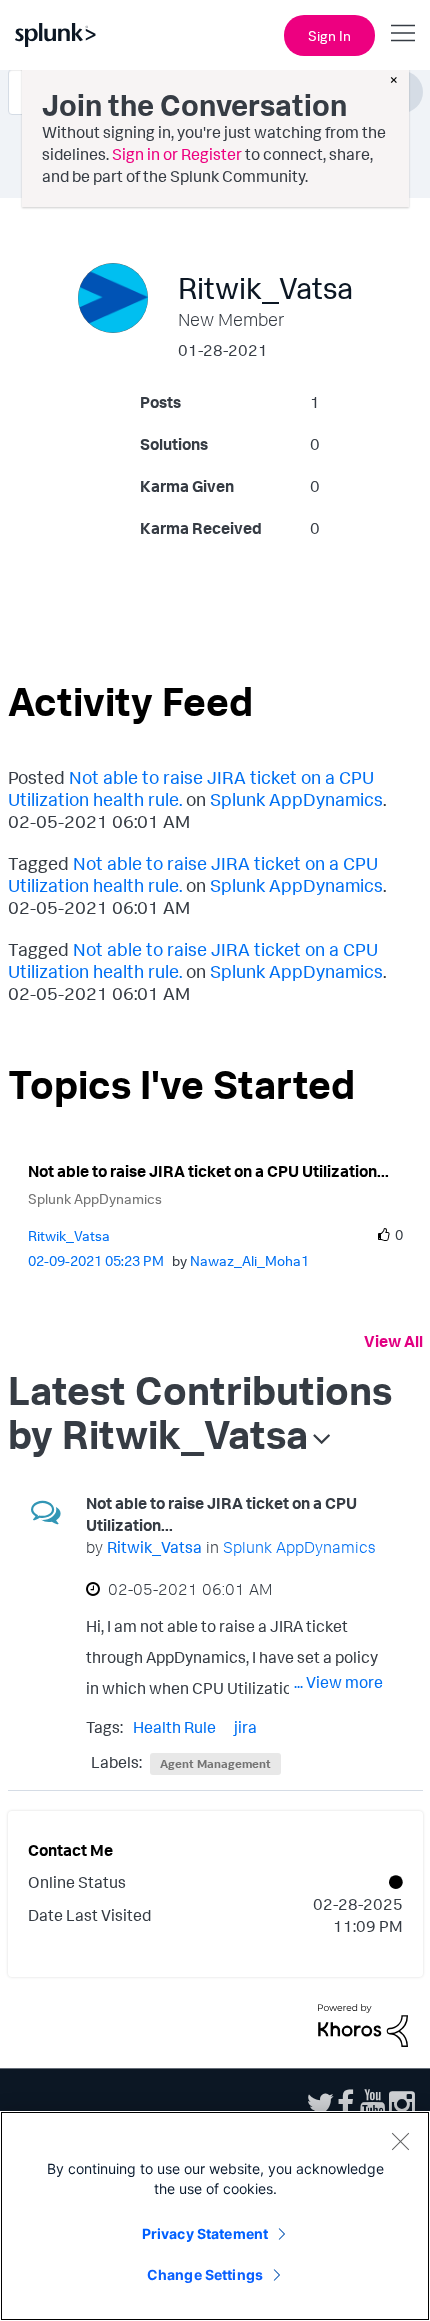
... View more (338, 1682)
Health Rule (174, 1727)
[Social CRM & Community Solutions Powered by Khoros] (363, 2024)
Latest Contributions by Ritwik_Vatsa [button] (200, 1412)
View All (393, 1341)
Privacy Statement (205, 2233)
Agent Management (215, 1763)
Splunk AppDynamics (296, 799)
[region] (215, 2216)
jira (245, 1727)
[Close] (400, 2141)
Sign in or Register (177, 154)
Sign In (329, 35)
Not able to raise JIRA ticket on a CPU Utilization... (208, 1171)
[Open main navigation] (403, 33)
